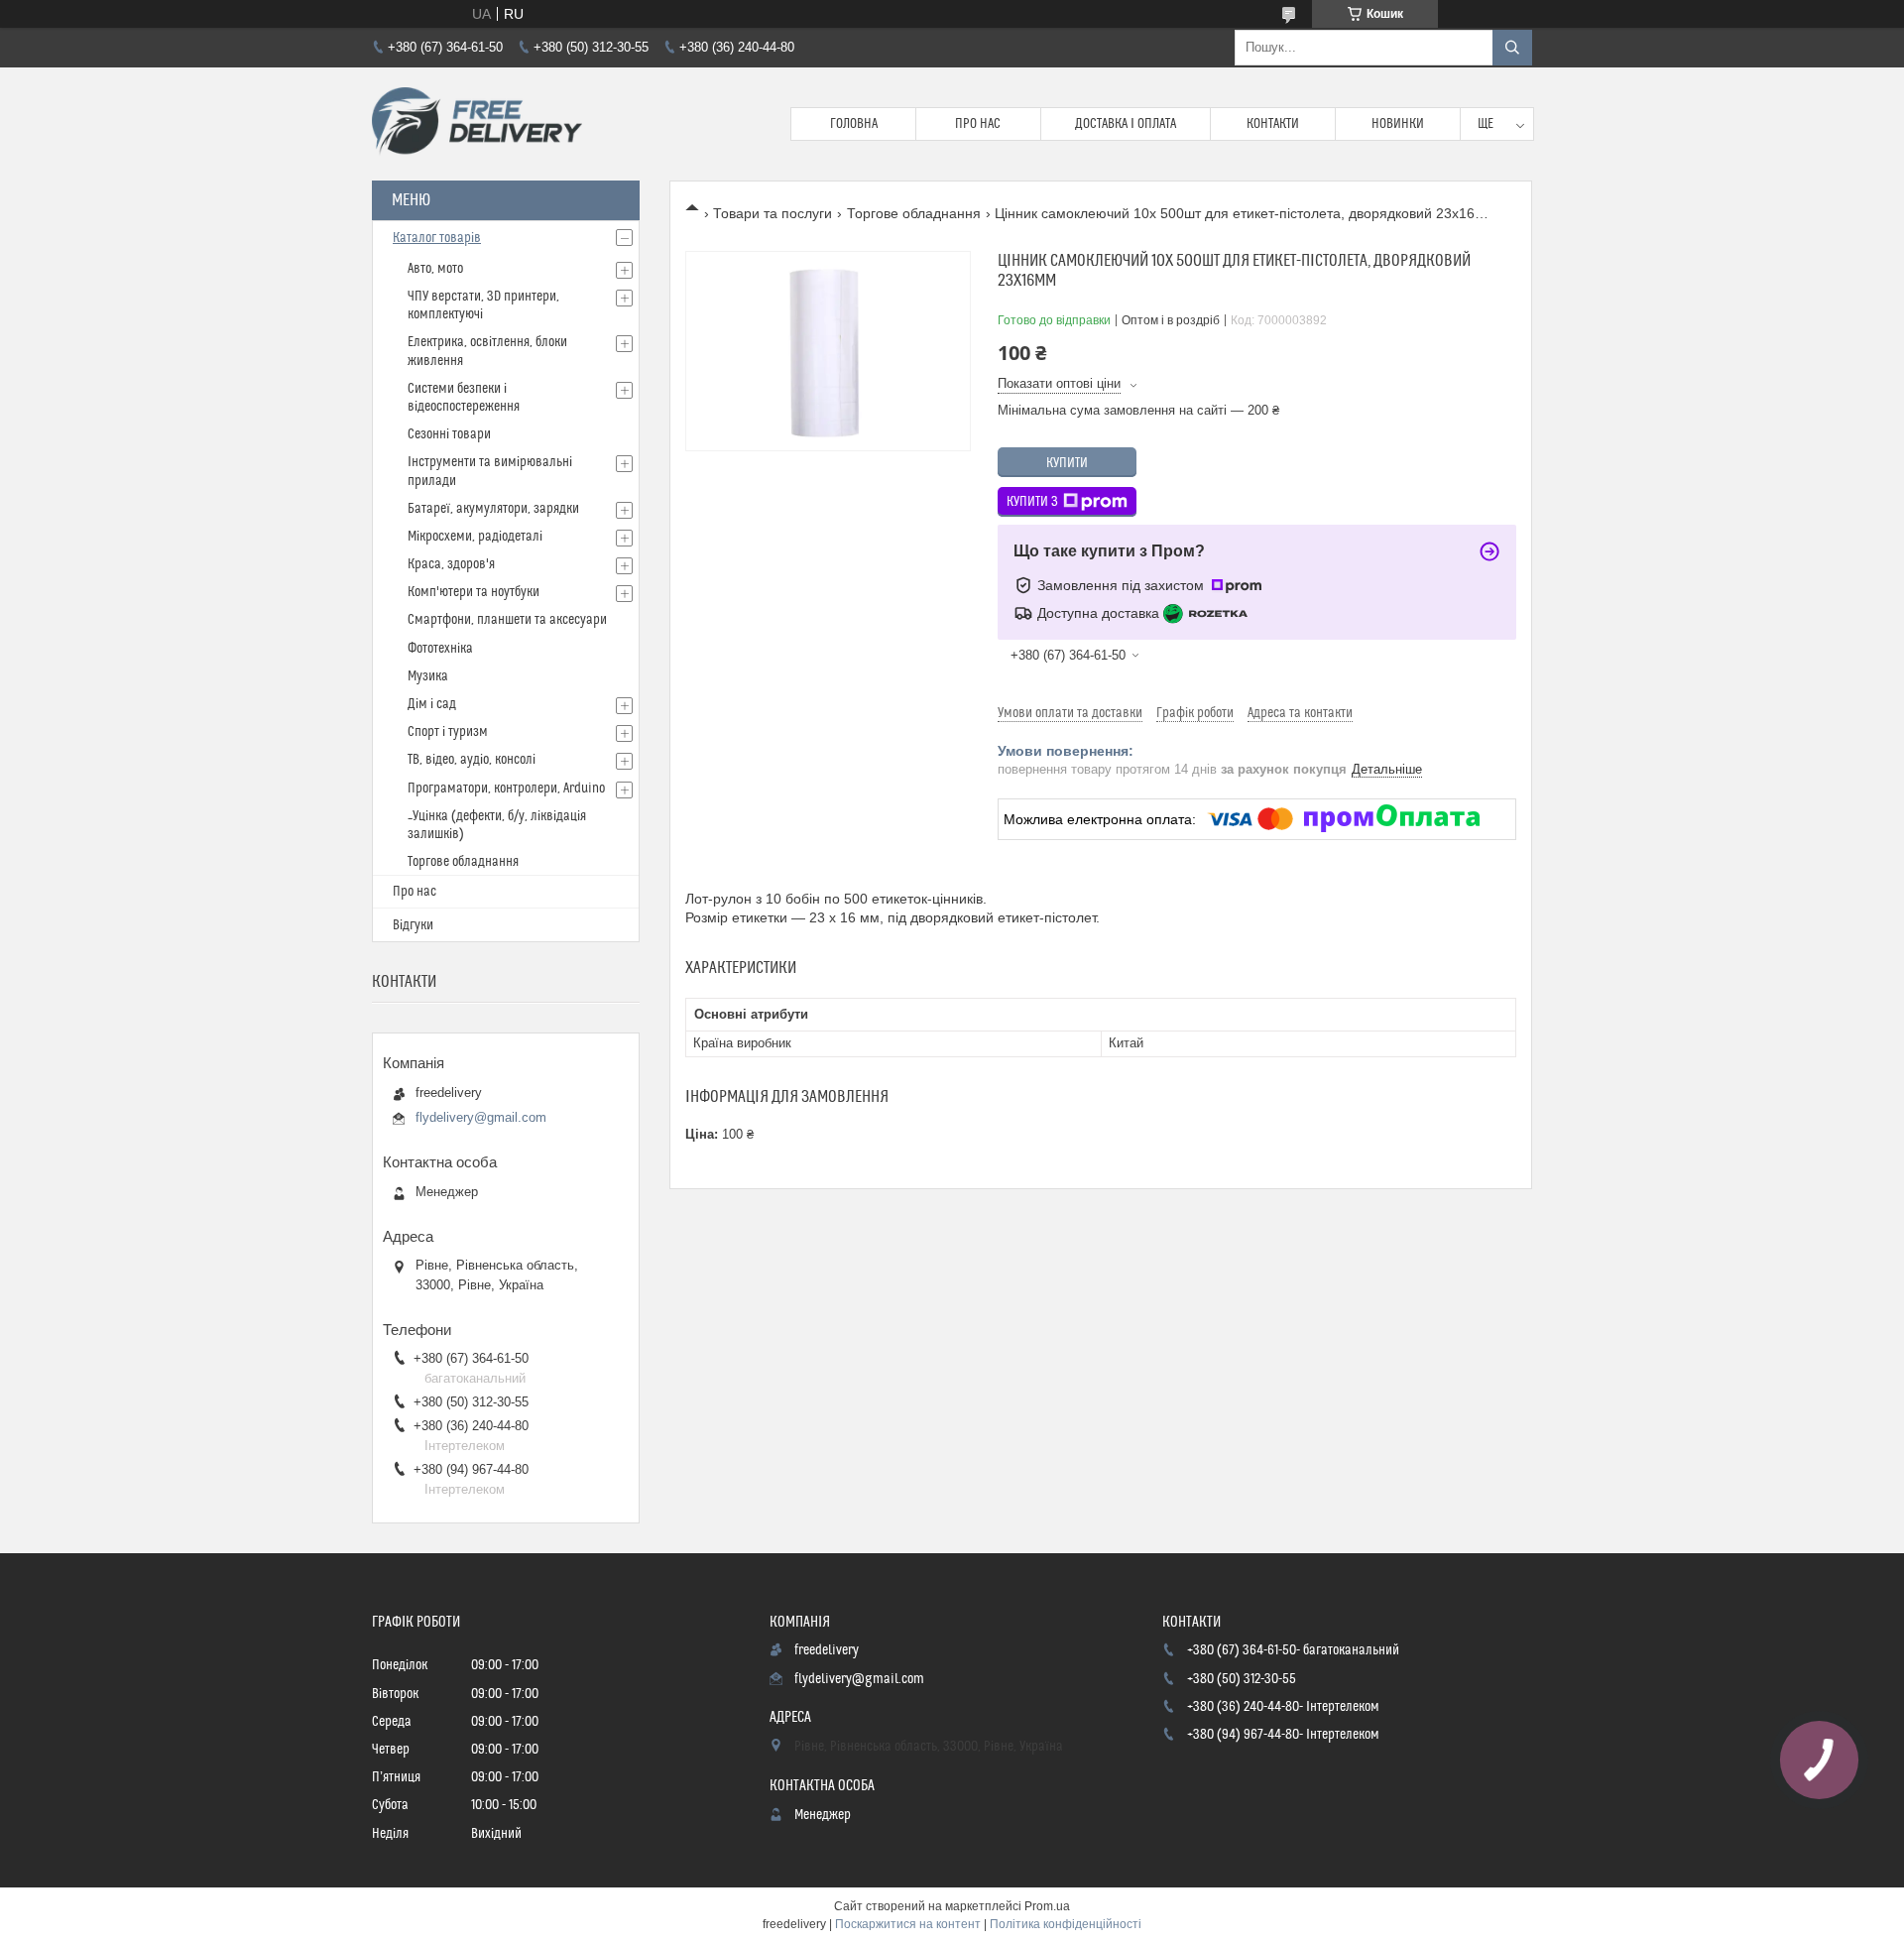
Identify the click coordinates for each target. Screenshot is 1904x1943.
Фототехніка (440, 649)
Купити (1067, 463)
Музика (428, 676)
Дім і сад (432, 704)
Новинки (1398, 124)
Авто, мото (435, 269)
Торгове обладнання (914, 213)
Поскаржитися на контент (908, 1924)
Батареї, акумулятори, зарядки (493, 509)
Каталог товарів (437, 238)
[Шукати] (1512, 48)
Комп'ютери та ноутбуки (474, 592)
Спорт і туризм (448, 732)
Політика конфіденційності (1066, 1924)
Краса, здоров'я (451, 564)
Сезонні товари (449, 434)
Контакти (1273, 124)
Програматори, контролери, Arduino (506, 789)
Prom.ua (1047, 1906)
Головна (854, 124)
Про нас (978, 124)
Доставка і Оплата (1126, 124)
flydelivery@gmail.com (481, 1117)
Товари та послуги (773, 213)
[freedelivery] (477, 124)
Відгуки (413, 925)
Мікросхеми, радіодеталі (475, 537)
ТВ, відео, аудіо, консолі (472, 760)
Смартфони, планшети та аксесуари (507, 620)
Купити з (1032, 502)
